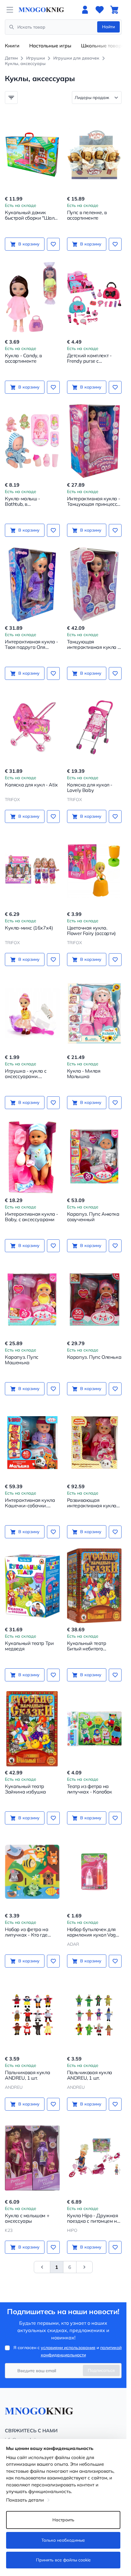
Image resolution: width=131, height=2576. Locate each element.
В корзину (29, 244)
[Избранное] (100, 10)
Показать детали (25, 2500)
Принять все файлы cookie (63, 2560)
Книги (12, 46)
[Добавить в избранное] (53, 244)
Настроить (63, 2520)
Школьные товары (103, 46)
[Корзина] (114, 10)
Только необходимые (63, 2540)
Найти (108, 27)
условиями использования (68, 2348)
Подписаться (101, 2370)
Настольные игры (50, 46)
